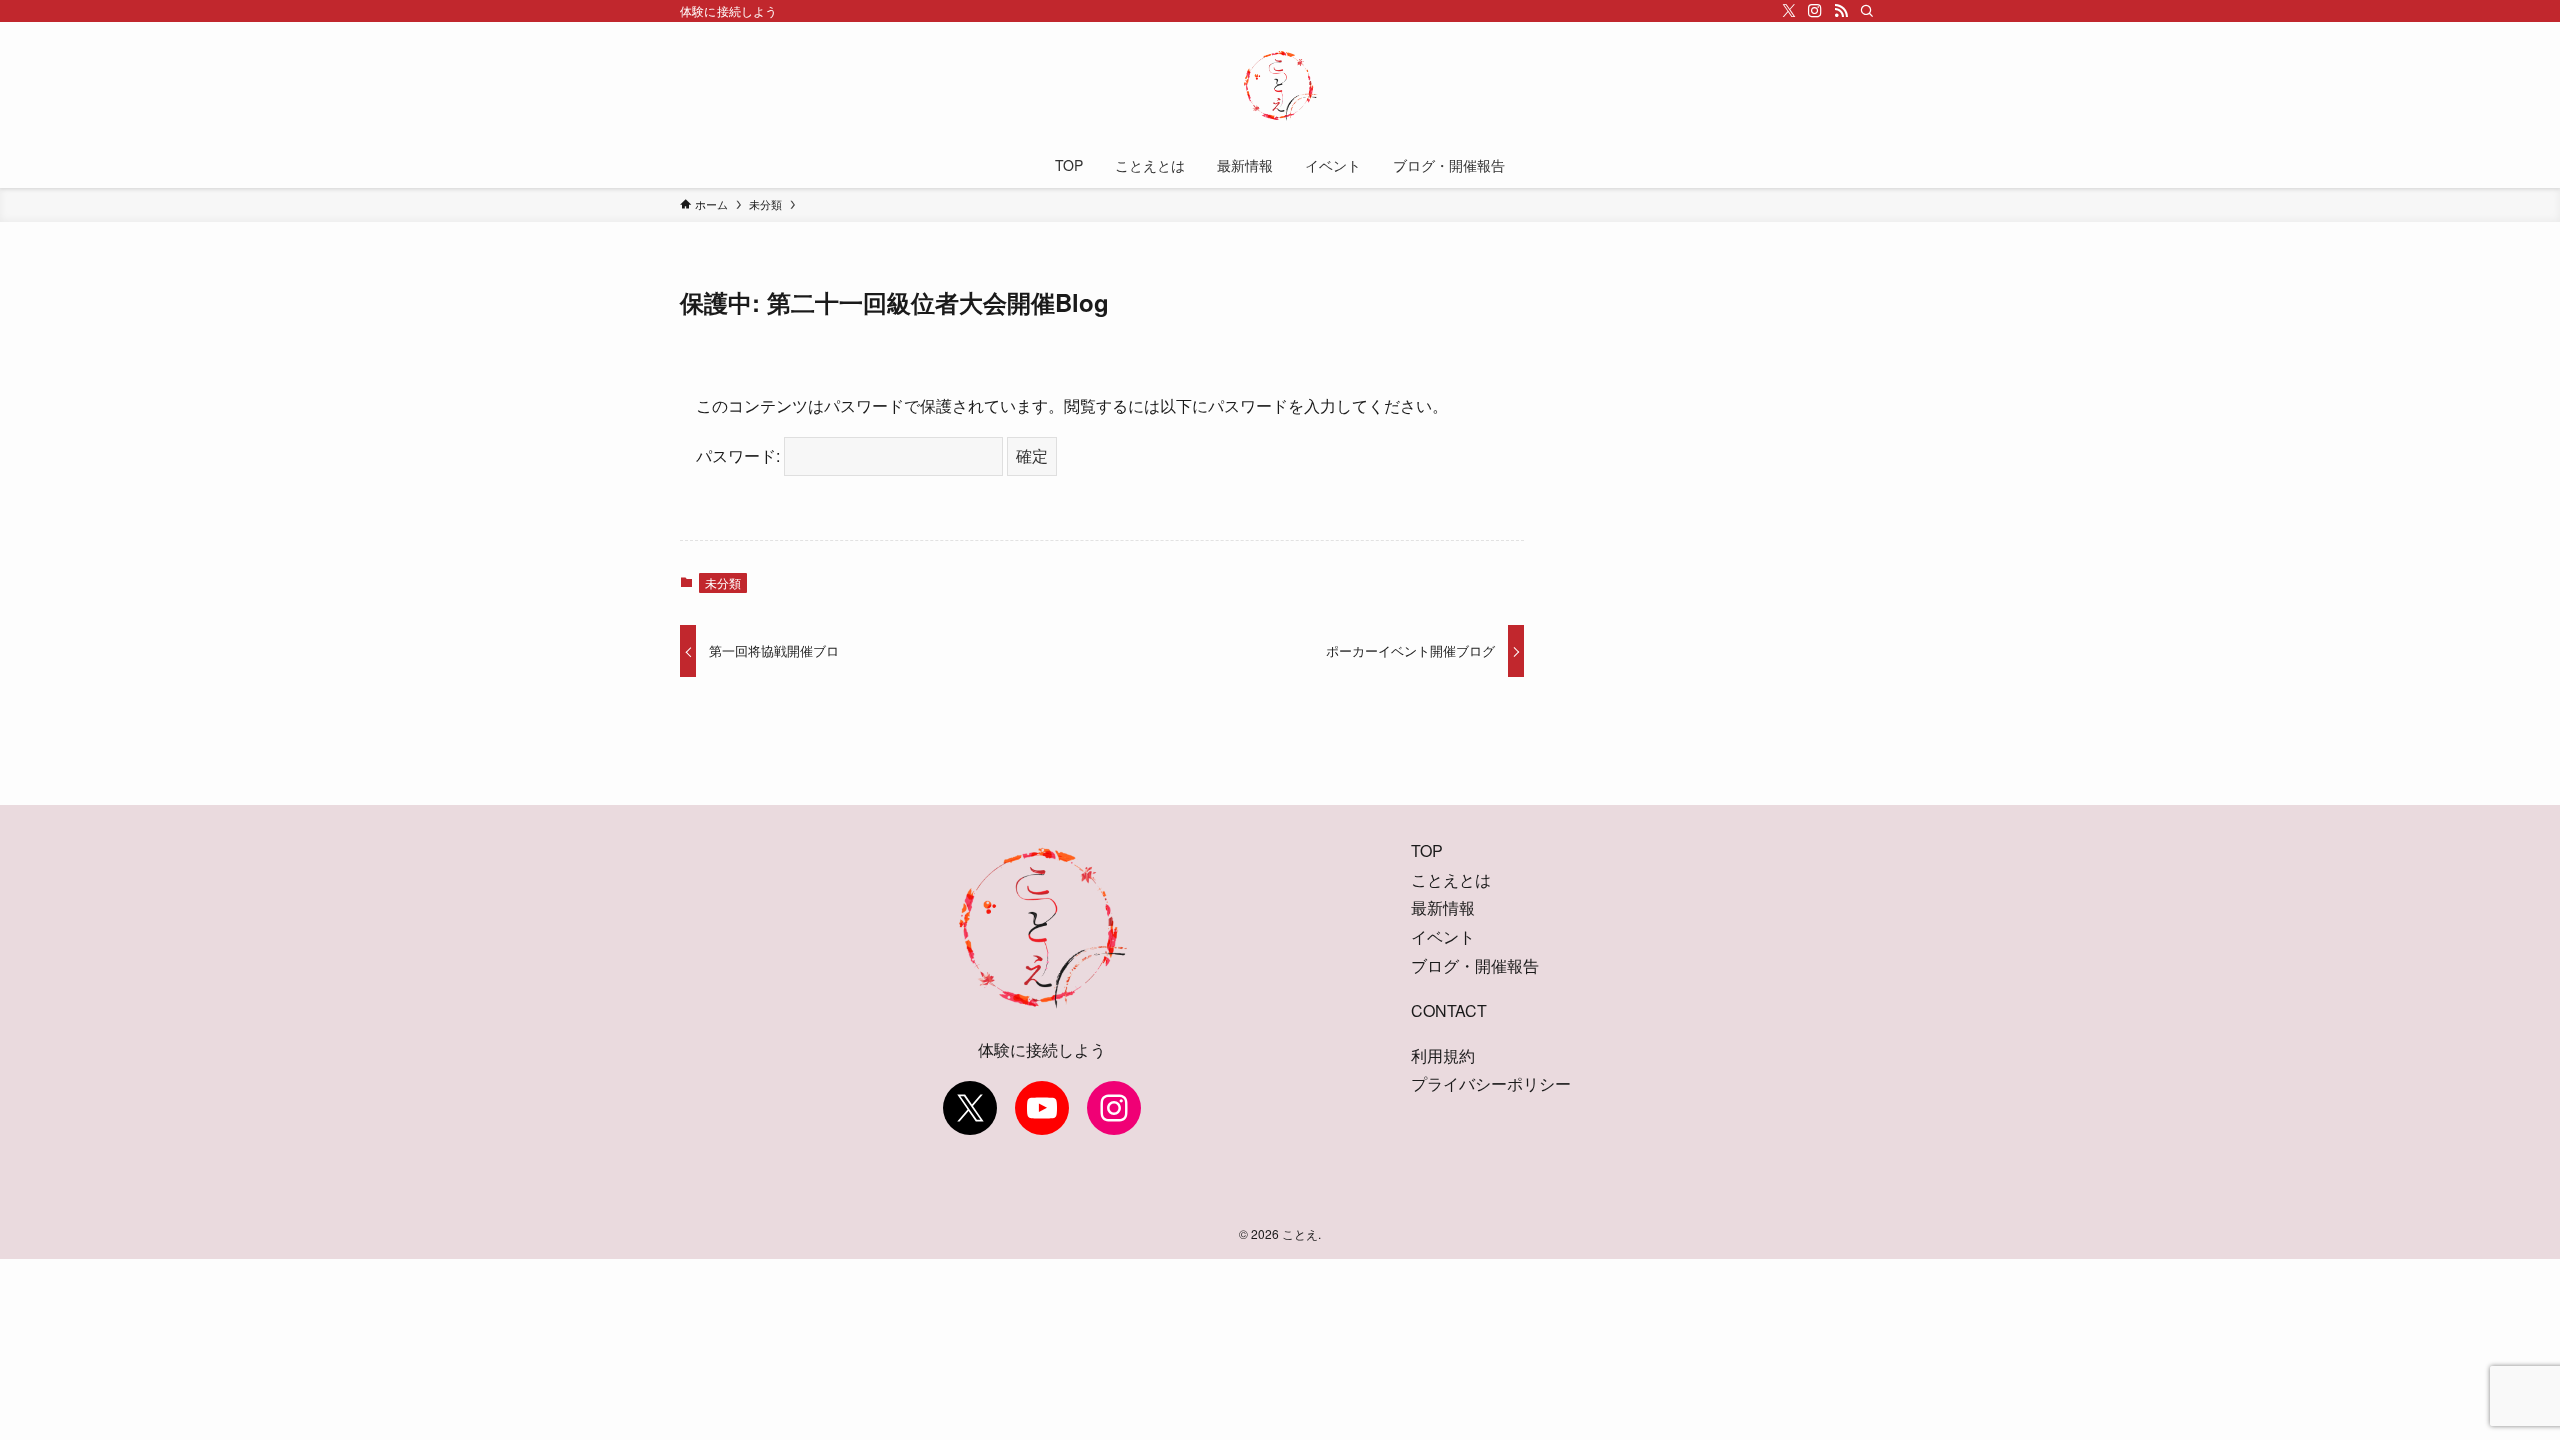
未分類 (723, 582)
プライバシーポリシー (1491, 1083)
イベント (1443, 936)
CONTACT (1449, 1010)
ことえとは (1451, 879)
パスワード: (740, 455)
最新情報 (1443, 907)
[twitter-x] (1789, 11)
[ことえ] (1280, 86)
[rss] (1841, 11)
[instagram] (1815, 11)
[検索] (1867, 11)
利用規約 (1443, 1055)
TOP (1427, 850)
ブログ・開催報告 (1475, 965)
